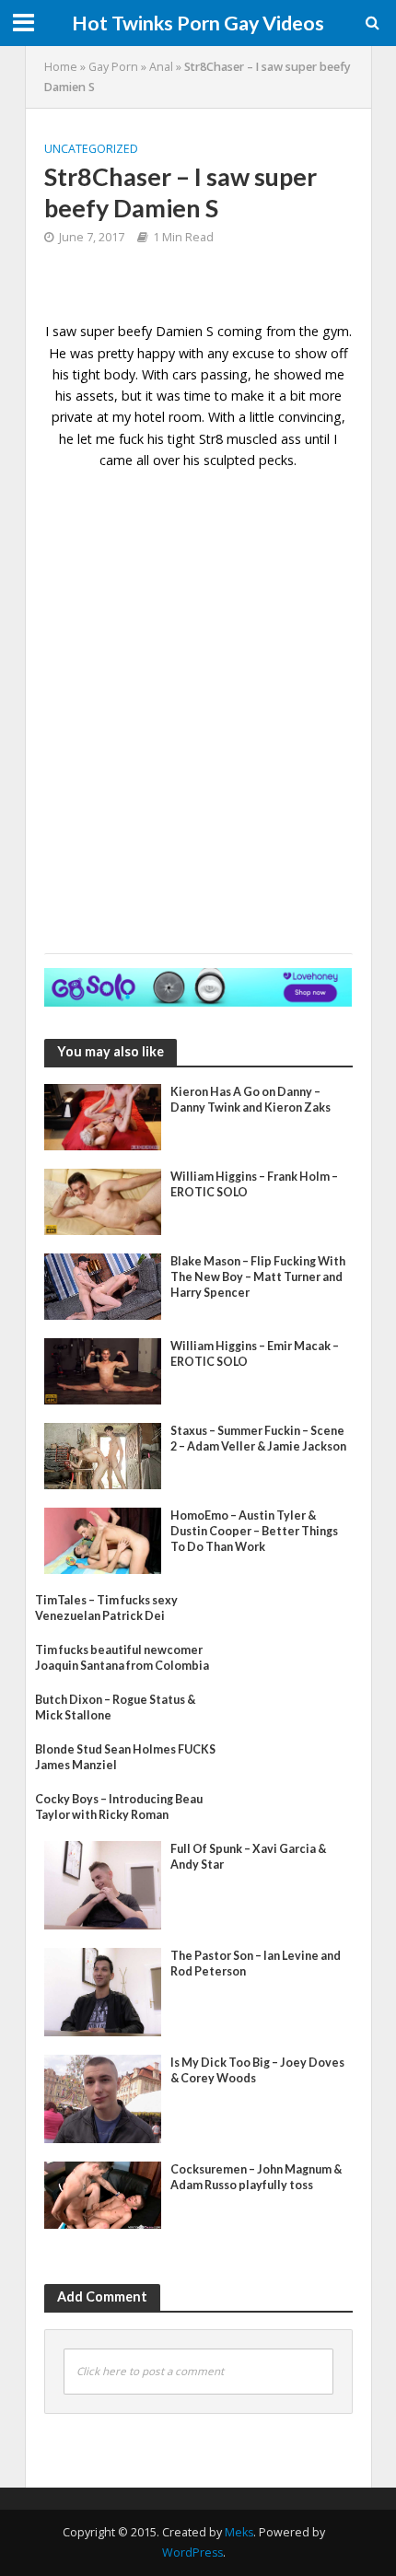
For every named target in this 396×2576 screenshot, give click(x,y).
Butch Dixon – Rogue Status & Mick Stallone (115, 1708)
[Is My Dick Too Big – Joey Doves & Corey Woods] (103, 2097)
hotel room (168, 417)
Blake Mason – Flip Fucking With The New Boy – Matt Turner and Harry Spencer (258, 1277)
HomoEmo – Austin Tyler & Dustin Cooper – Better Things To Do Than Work (254, 1531)
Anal (161, 67)
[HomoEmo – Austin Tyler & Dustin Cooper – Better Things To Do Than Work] (103, 1539)
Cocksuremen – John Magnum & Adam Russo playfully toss (256, 2177)
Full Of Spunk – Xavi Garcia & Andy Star (248, 1857)
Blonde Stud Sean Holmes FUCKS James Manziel (125, 1757)
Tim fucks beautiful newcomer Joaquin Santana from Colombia (122, 1658)
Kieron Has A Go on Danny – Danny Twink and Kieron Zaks (250, 1100)
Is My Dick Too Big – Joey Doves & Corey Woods (257, 2070)
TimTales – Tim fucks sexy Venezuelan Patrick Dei (106, 1608)
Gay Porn (113, 67)
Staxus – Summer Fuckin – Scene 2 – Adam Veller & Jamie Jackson (258, 1439)
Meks (239, 2532)
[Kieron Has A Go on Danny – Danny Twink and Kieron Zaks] (103, 1115)
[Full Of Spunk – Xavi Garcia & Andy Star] (103, 1883)
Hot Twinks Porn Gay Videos (198, 23)
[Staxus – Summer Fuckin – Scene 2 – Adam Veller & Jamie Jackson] (103, 1454)
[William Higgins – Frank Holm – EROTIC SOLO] (103, 1200)
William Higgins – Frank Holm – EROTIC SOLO (254, 1184)
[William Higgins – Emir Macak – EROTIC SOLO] (103, 1370)
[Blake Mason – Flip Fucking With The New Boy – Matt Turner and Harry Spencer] (103, 1285)
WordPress (192, 2553)
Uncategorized (91, 149)
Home (61, 67)
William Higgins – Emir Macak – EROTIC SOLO (255, 1354)
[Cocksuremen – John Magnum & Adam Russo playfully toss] (103, 2193)
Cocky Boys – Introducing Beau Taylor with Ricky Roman (119, 1807)
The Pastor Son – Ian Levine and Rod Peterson (256, 1964)
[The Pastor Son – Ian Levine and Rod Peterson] (103, 1990)
